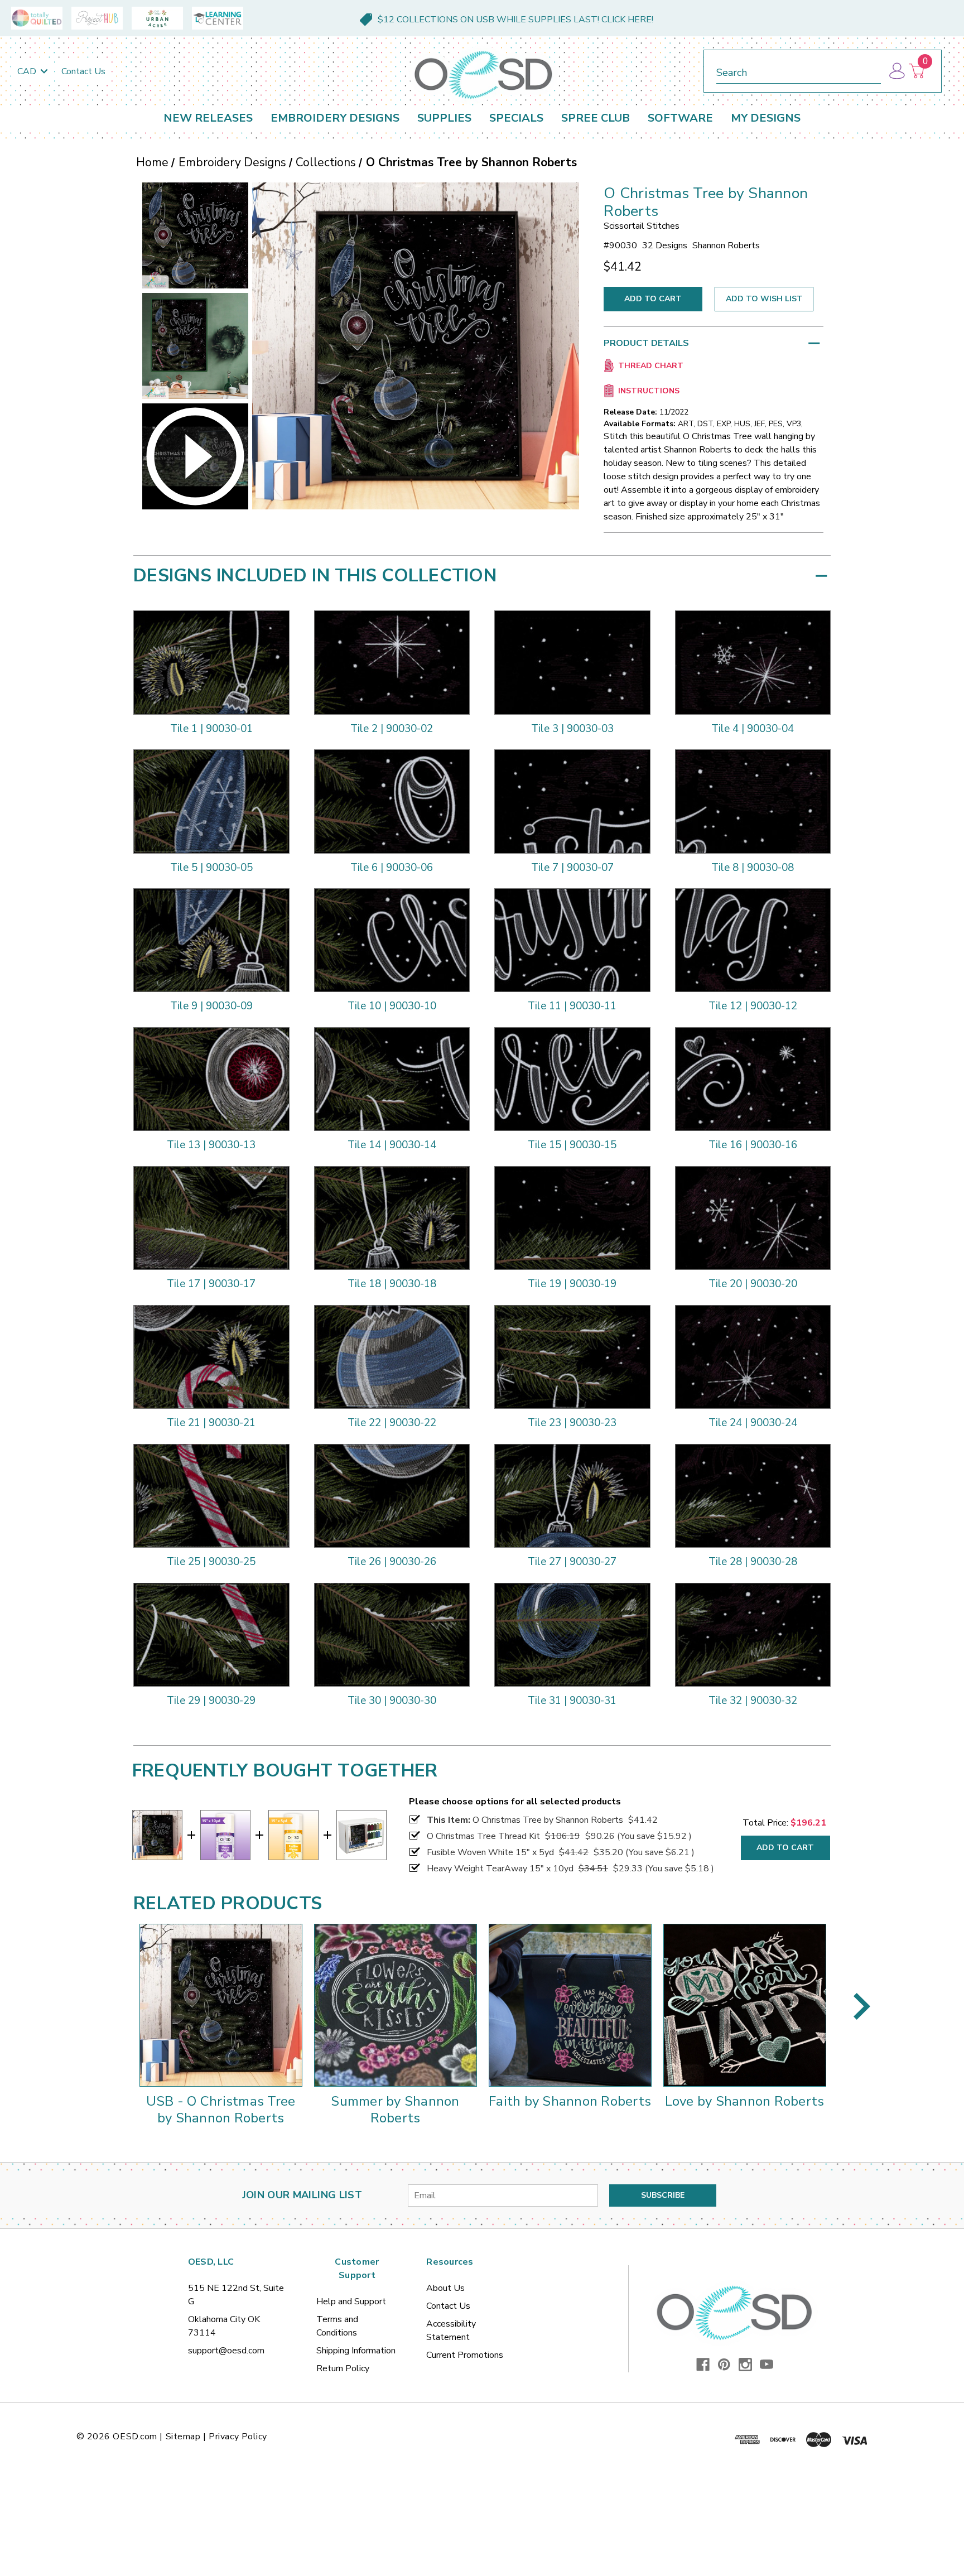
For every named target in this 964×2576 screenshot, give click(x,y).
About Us (445, 2288)
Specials (516, 118)
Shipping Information (356, 2351)
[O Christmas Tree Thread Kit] (361, 1835)
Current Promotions (465, 2355)
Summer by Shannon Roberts (395, 2110)
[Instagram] (745, 2365)
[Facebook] (703, 2365)
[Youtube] (767, 2365)
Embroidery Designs (335, 118)
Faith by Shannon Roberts (570, 2101)
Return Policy (343, 2368)
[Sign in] (896, 71)
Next (862, 2006)
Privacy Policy (238, 2437)
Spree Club (596, 118)
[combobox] (799, 71)
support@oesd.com (226, 2351)
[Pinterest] (724, 2365)
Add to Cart (785, 1848)
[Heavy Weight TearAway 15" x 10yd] (225, 1835)
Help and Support (351, 2301)
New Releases (208, 118)
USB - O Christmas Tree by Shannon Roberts (221, 2110)
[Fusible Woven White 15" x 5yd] (293, 1835)
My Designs (766, 118)
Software (680, 118)
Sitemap (183, 2437)
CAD (28, 71)
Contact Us (83, 71)
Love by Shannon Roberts (745, 2101)
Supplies (444, 118)
